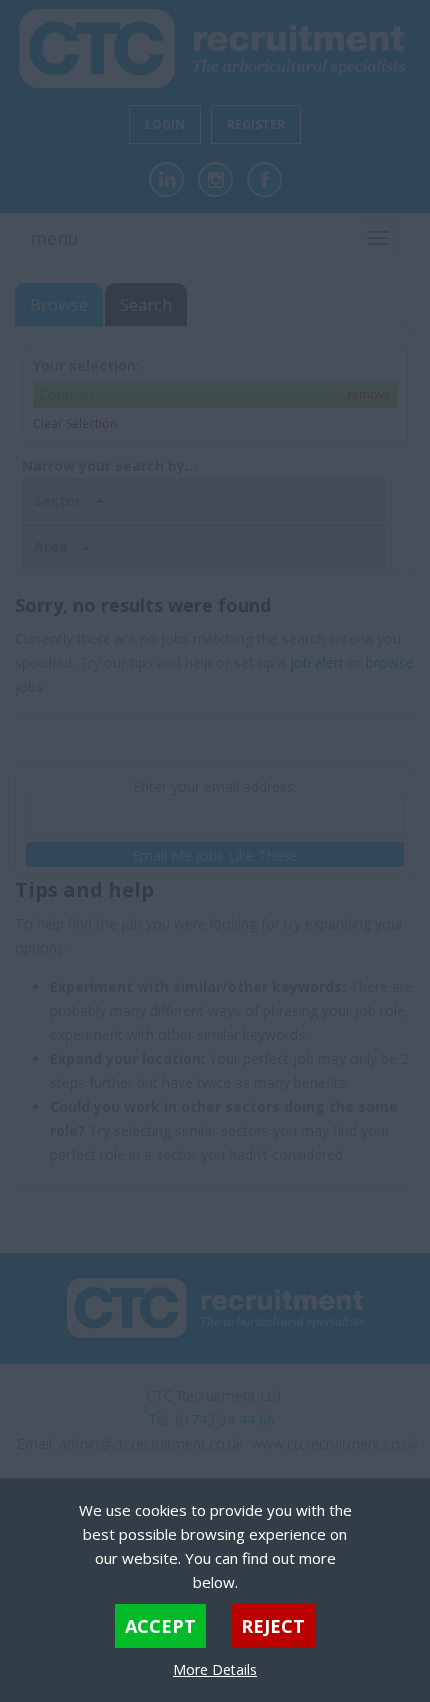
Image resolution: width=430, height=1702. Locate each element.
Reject (273, 1626)
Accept (160, 1626)
